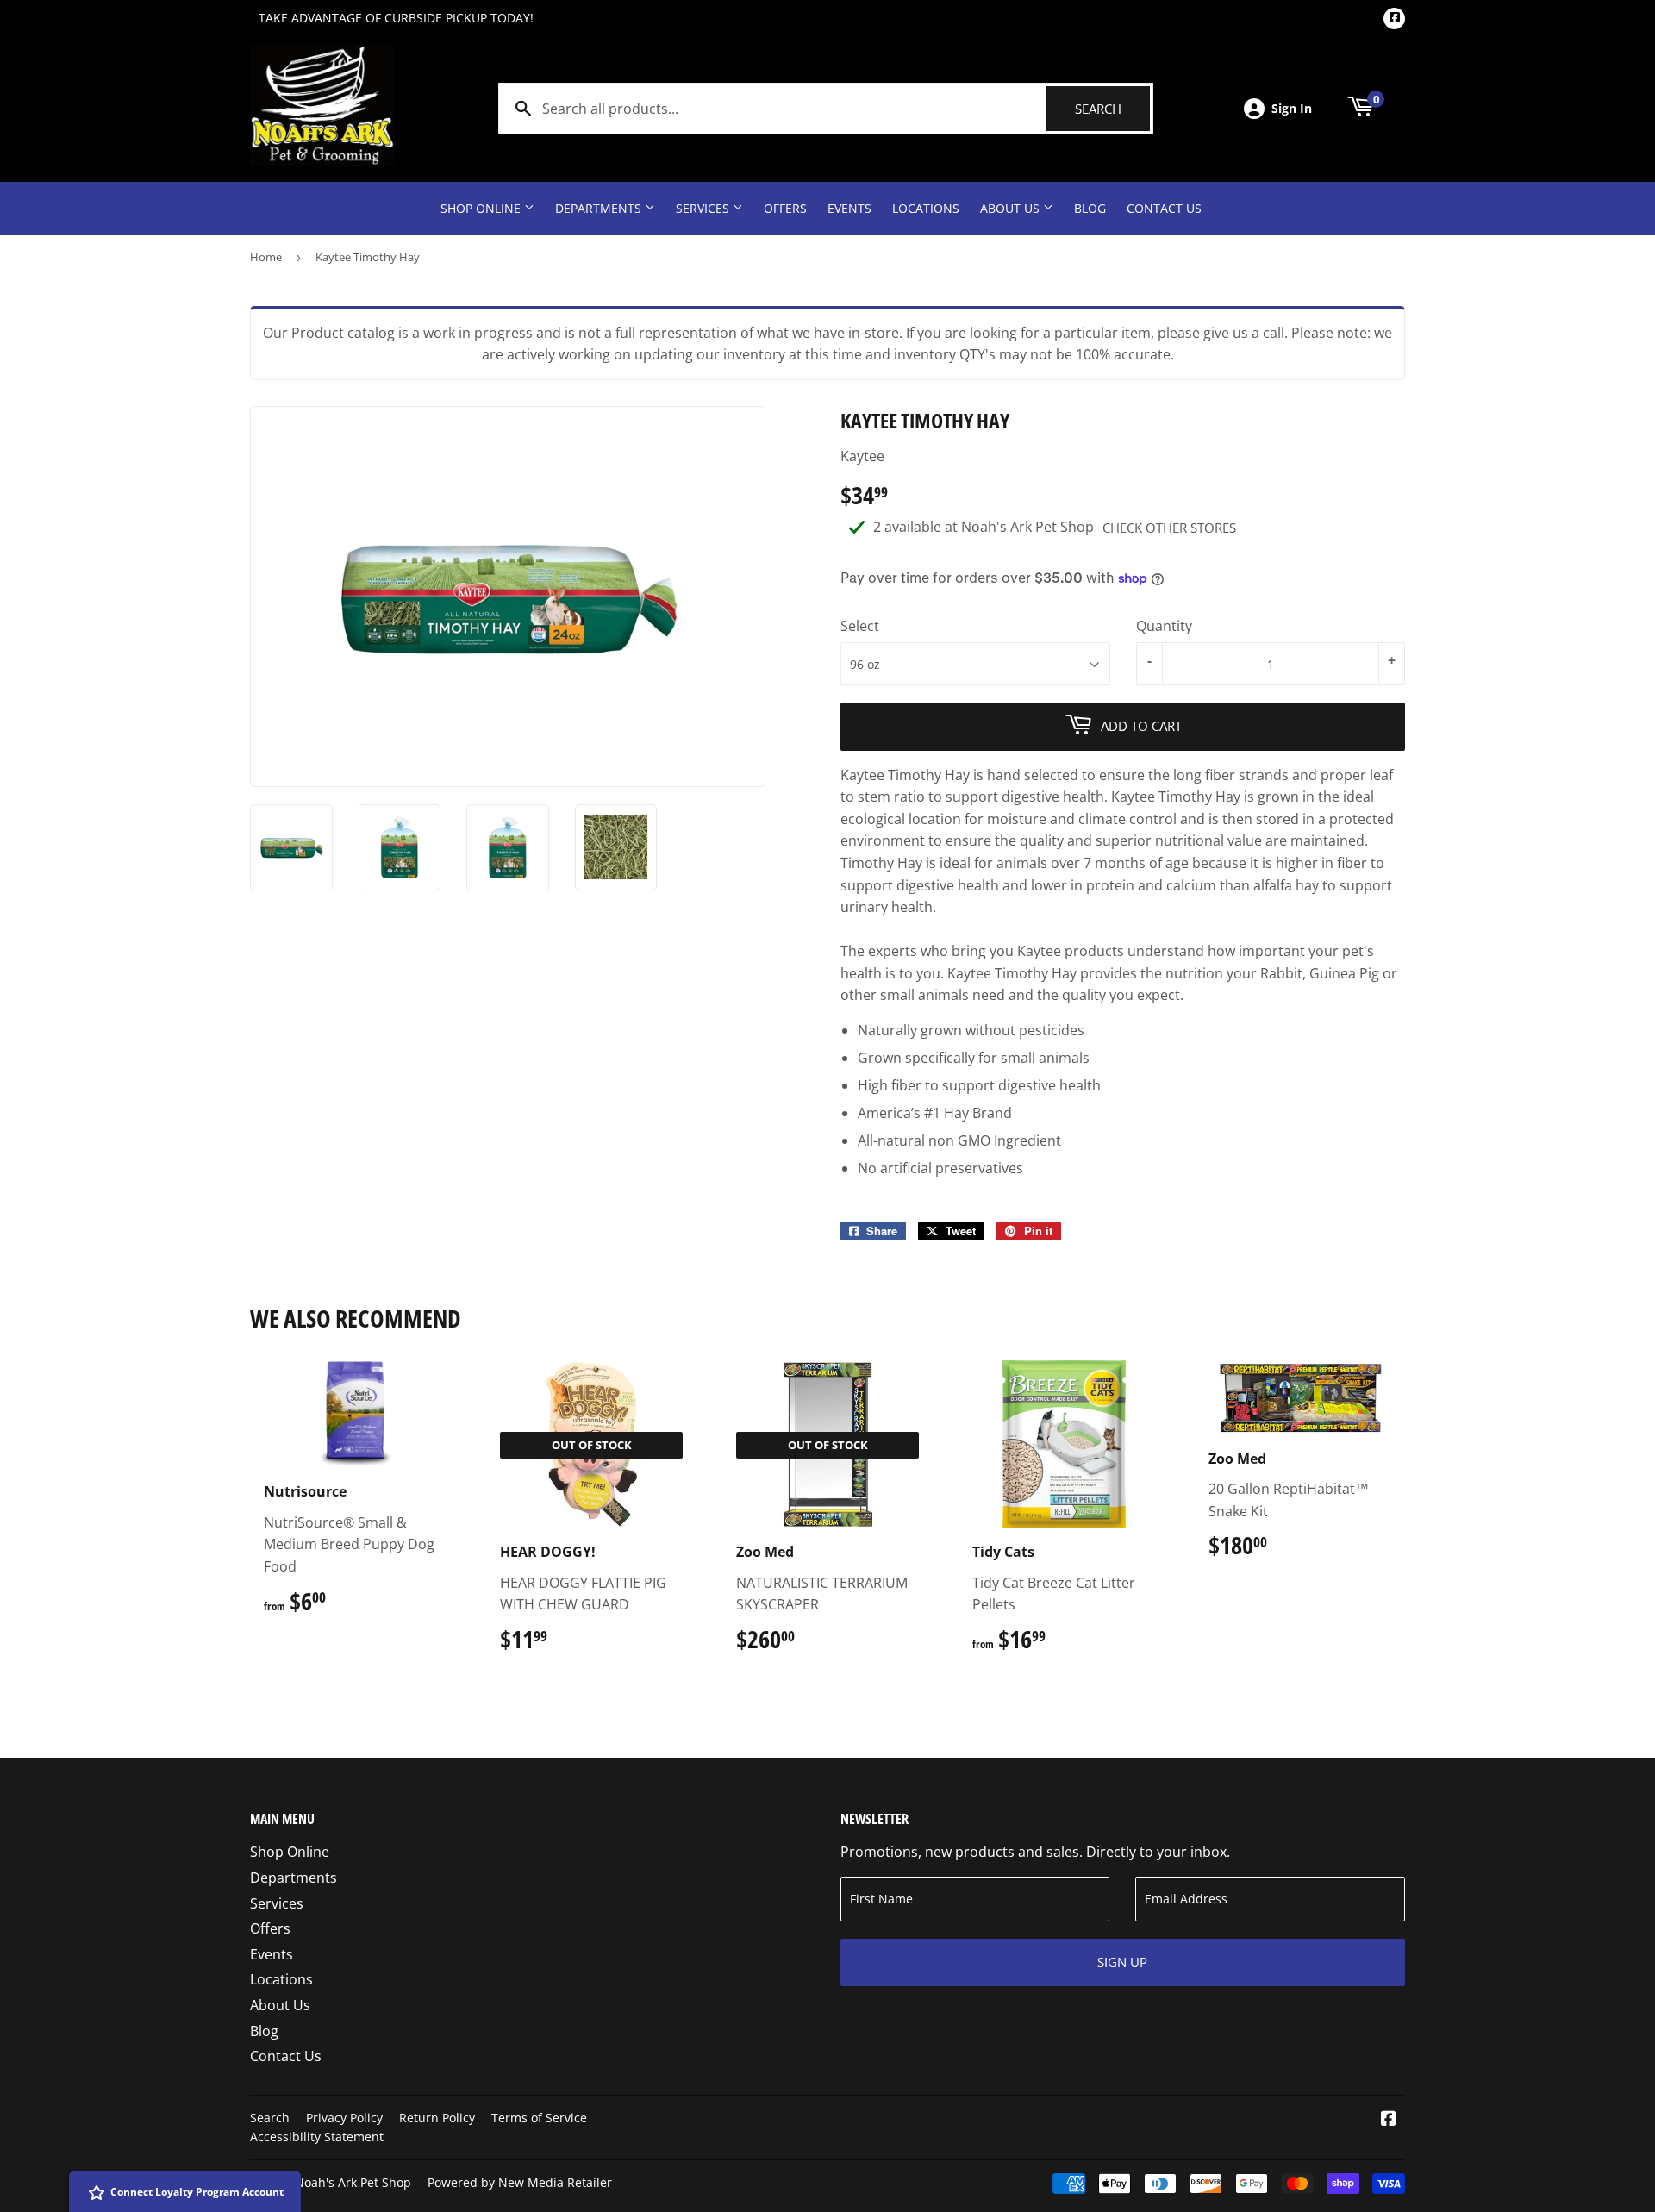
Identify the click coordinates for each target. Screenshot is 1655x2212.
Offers (785, 208)
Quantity (1164, 626)
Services (704, 208)
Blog (1090, 208)
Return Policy (437, 2118)
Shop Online (482, 208)
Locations (926, 208)
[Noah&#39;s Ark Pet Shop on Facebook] (1389, 2120)
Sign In (1292, 108)
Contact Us (1164, 208)
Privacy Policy (344, 2118)
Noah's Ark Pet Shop (353, 2182)
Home (266, 257)
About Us (1012, 208)
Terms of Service (539, 2118)
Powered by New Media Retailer (520, 2182)
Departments (600, 208)
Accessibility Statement (317, 2137)
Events (849, 208)
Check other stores (1169, 528)
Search (1112, 109)
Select (860, 626)
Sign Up (1122, 1962)
